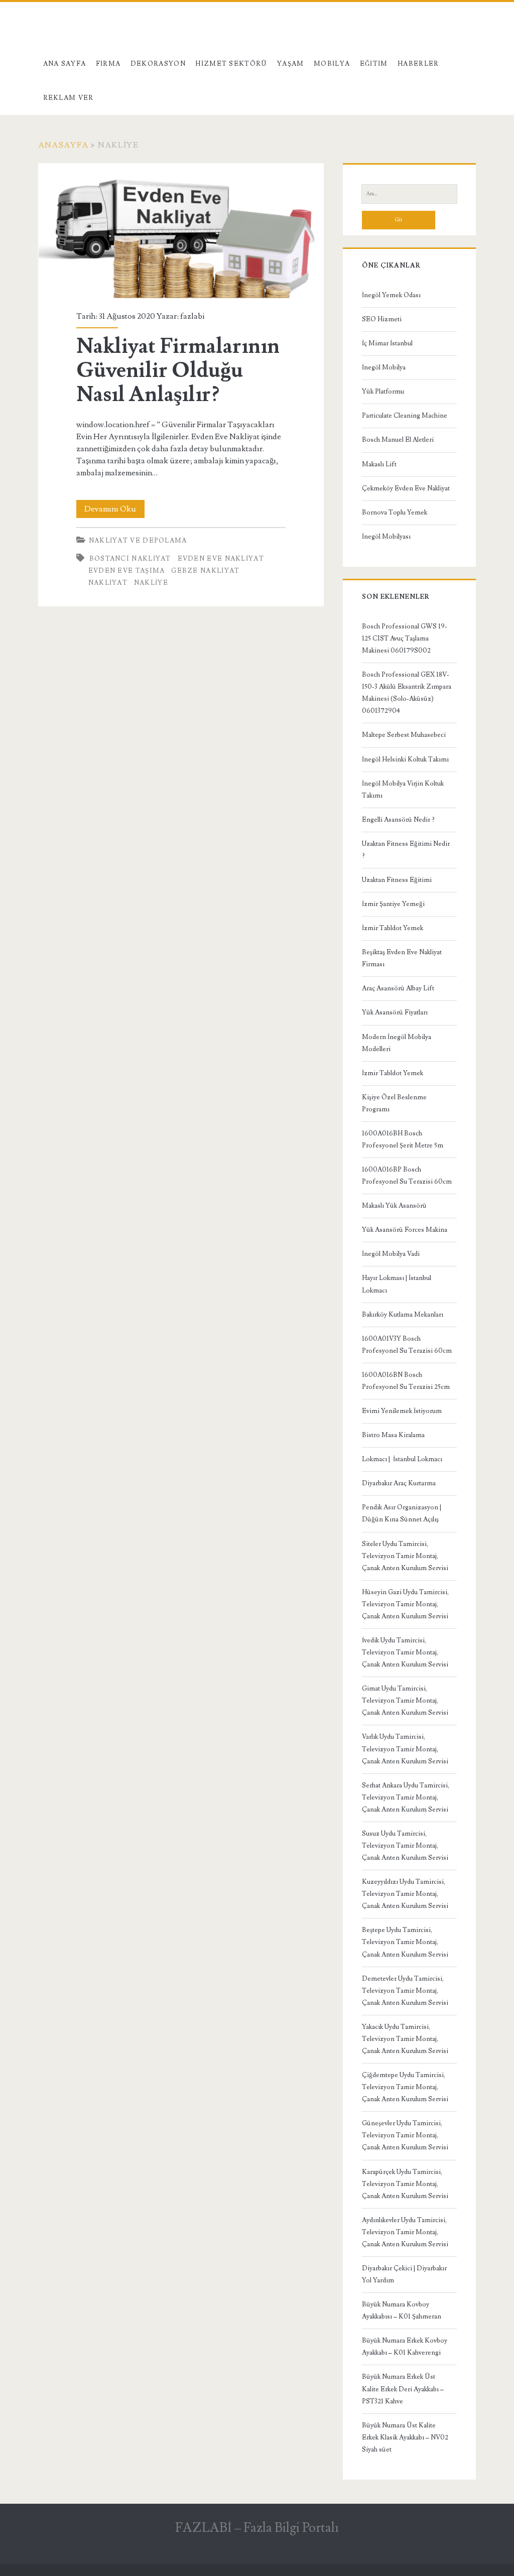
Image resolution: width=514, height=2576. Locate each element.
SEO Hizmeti (382, 319)
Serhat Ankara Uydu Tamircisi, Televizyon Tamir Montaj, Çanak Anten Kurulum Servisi (406, 1797)
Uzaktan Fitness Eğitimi (397, 880)
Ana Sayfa (65, 64)
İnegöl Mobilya (384, 367)
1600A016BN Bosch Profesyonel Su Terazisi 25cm (406, 1381)
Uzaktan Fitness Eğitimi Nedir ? (406, 850)
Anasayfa (63, 145)
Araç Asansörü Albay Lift (398, 988)
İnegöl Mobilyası (386, 537)
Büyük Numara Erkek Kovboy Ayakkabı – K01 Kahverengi (405, 2347)
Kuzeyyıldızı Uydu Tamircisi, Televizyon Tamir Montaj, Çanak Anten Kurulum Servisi (405, 1894)
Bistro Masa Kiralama (393, 1435)
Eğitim (374, 64)
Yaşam (291, 64)
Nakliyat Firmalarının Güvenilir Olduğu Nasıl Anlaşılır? (181, 231)
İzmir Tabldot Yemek (393, 928)
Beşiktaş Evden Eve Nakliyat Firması (402, 958)
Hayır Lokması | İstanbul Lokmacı (397, 1284)
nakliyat (108, 583)
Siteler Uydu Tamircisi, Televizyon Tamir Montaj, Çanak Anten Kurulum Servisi (405, 1556)
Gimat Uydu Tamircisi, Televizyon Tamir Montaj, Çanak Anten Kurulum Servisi (405, 1701)
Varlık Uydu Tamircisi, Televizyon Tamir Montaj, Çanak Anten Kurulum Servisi (405, 1749)
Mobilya (332, 64)
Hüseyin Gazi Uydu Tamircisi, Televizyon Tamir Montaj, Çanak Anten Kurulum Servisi (405, 1604)
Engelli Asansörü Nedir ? (398, 820)
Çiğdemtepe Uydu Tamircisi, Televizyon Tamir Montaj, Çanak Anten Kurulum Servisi (405, 2087)
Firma (108, 64)
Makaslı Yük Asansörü (394, 1206)
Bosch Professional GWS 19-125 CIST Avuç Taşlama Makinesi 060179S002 (405, 638)
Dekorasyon (158, 64)
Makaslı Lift (379, 464)
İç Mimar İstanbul (387, 343)
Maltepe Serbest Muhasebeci (404, 735)
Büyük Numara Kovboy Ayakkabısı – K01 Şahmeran (402, 2310)
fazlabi (192, 316)
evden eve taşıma (127, 571)
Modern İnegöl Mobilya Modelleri (397, 1043)
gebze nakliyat (205, 571)
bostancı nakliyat (130, 559)
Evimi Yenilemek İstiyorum (402, 1411)
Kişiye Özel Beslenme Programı (394, 1103)
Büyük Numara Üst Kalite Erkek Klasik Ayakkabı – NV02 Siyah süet (405, 2437)
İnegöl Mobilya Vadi (391, 1254)
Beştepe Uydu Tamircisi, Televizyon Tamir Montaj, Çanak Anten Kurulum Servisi (405, 1942)
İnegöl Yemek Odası (391, 295)
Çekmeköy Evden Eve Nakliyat (406, 488)
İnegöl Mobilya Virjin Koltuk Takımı (403, 790)
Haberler (418, 64)
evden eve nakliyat (221, 559)
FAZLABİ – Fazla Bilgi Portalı (257, 2528)
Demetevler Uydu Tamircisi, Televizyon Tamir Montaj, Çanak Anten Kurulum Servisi (405, 1991)
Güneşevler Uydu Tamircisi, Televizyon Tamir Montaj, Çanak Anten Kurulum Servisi (405, 2135)
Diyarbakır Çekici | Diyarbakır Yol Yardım (404, 2274)
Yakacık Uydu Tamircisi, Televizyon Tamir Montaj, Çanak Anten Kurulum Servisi (405, 2039)
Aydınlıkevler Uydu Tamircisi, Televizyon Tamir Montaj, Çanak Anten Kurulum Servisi (405, 2232)
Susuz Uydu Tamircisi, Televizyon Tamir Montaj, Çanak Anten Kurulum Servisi (405, 1846)
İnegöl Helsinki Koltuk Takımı (405, 759)
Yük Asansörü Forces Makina (405, 1230)
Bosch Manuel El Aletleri (398, 440)
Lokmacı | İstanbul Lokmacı (402, 1459)
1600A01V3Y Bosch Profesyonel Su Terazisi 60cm (407, 1345)
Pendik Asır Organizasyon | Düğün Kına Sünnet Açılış (402, 1513)
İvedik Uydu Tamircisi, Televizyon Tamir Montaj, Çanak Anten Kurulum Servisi (405, 1652)
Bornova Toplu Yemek (395, 512)
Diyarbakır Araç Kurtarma (399, 1483)
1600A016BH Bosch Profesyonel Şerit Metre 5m (403, 1139)
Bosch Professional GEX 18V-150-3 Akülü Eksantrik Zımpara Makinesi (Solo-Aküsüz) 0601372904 (407, 693)
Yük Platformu (383, 392)
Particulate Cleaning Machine (405, 416)
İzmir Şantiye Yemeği (393, 904)
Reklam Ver (69, 98)
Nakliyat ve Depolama (138, 541)
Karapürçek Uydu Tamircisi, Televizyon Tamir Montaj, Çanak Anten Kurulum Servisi (405, 2184)
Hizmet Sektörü (231, 64)
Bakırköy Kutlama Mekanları (403, 1315)
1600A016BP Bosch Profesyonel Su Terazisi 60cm (407, 1176)
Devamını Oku (114, 511)
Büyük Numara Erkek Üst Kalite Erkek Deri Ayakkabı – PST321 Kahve (403, 2389)
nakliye (151, 583)
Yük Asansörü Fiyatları (395, 1012)
